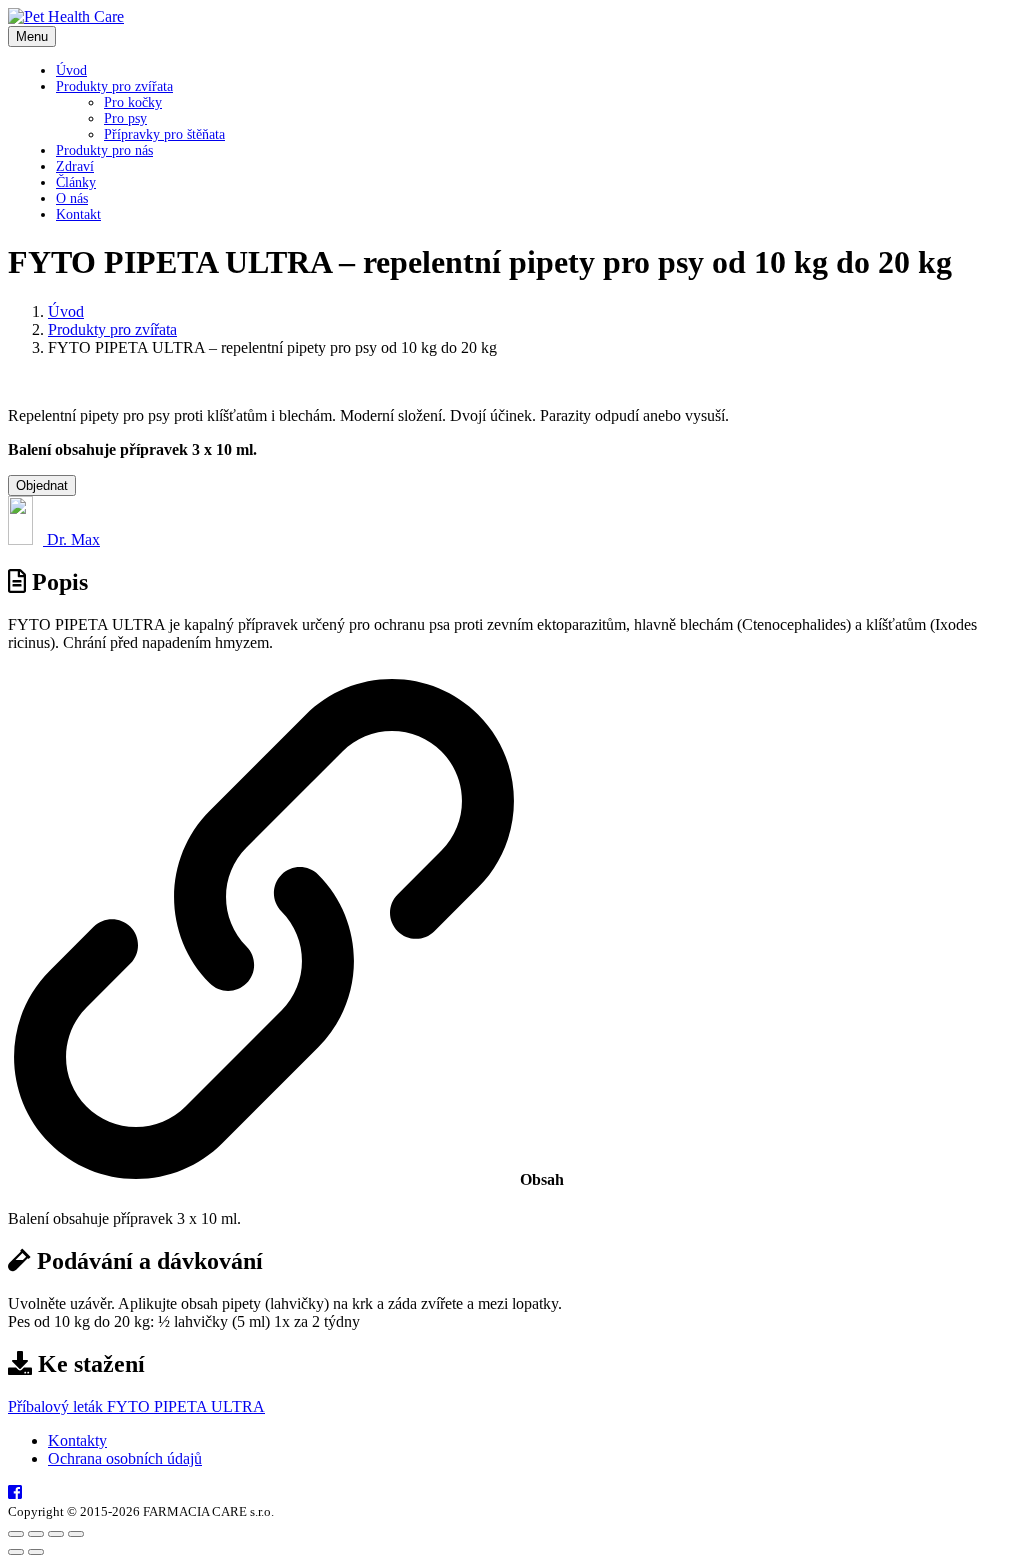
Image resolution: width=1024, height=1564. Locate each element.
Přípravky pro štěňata (164, 134)
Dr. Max (71, 539)
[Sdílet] (56, 1534)
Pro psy (125, 118)
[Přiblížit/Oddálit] (16, 1534)
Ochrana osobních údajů (125, 1458)
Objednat (42, 485)
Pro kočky (133, 102)
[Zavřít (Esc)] (76, 1534)
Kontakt (78, 214)
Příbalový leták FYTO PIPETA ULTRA (136, 1406)
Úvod (71, 70)
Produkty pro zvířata (114, 86)
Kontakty (77, 1440)
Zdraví (75, 166)
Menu (32, 36)
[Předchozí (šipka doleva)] (16, 1552)
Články (76, 182)
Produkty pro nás (104, 150)
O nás (72, 198)
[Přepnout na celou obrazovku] (36, 1534)
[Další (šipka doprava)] (36, 1552)
